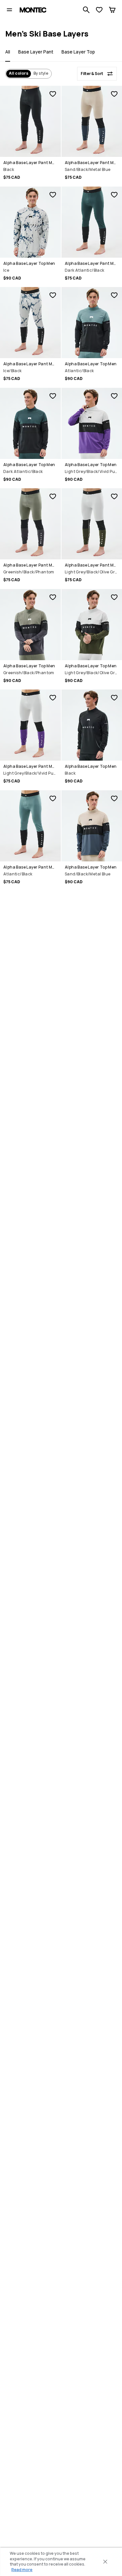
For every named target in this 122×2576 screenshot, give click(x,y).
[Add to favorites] (53, 94)
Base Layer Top (78, 52)
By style (41, 73)
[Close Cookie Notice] (105, 2562)
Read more (22, 2570)
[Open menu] (9, 10)
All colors (19, 73)
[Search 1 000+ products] (86, 10)
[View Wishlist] (99, 10)
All (8, 52)
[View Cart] (112, 10)
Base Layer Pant (36, 52)
